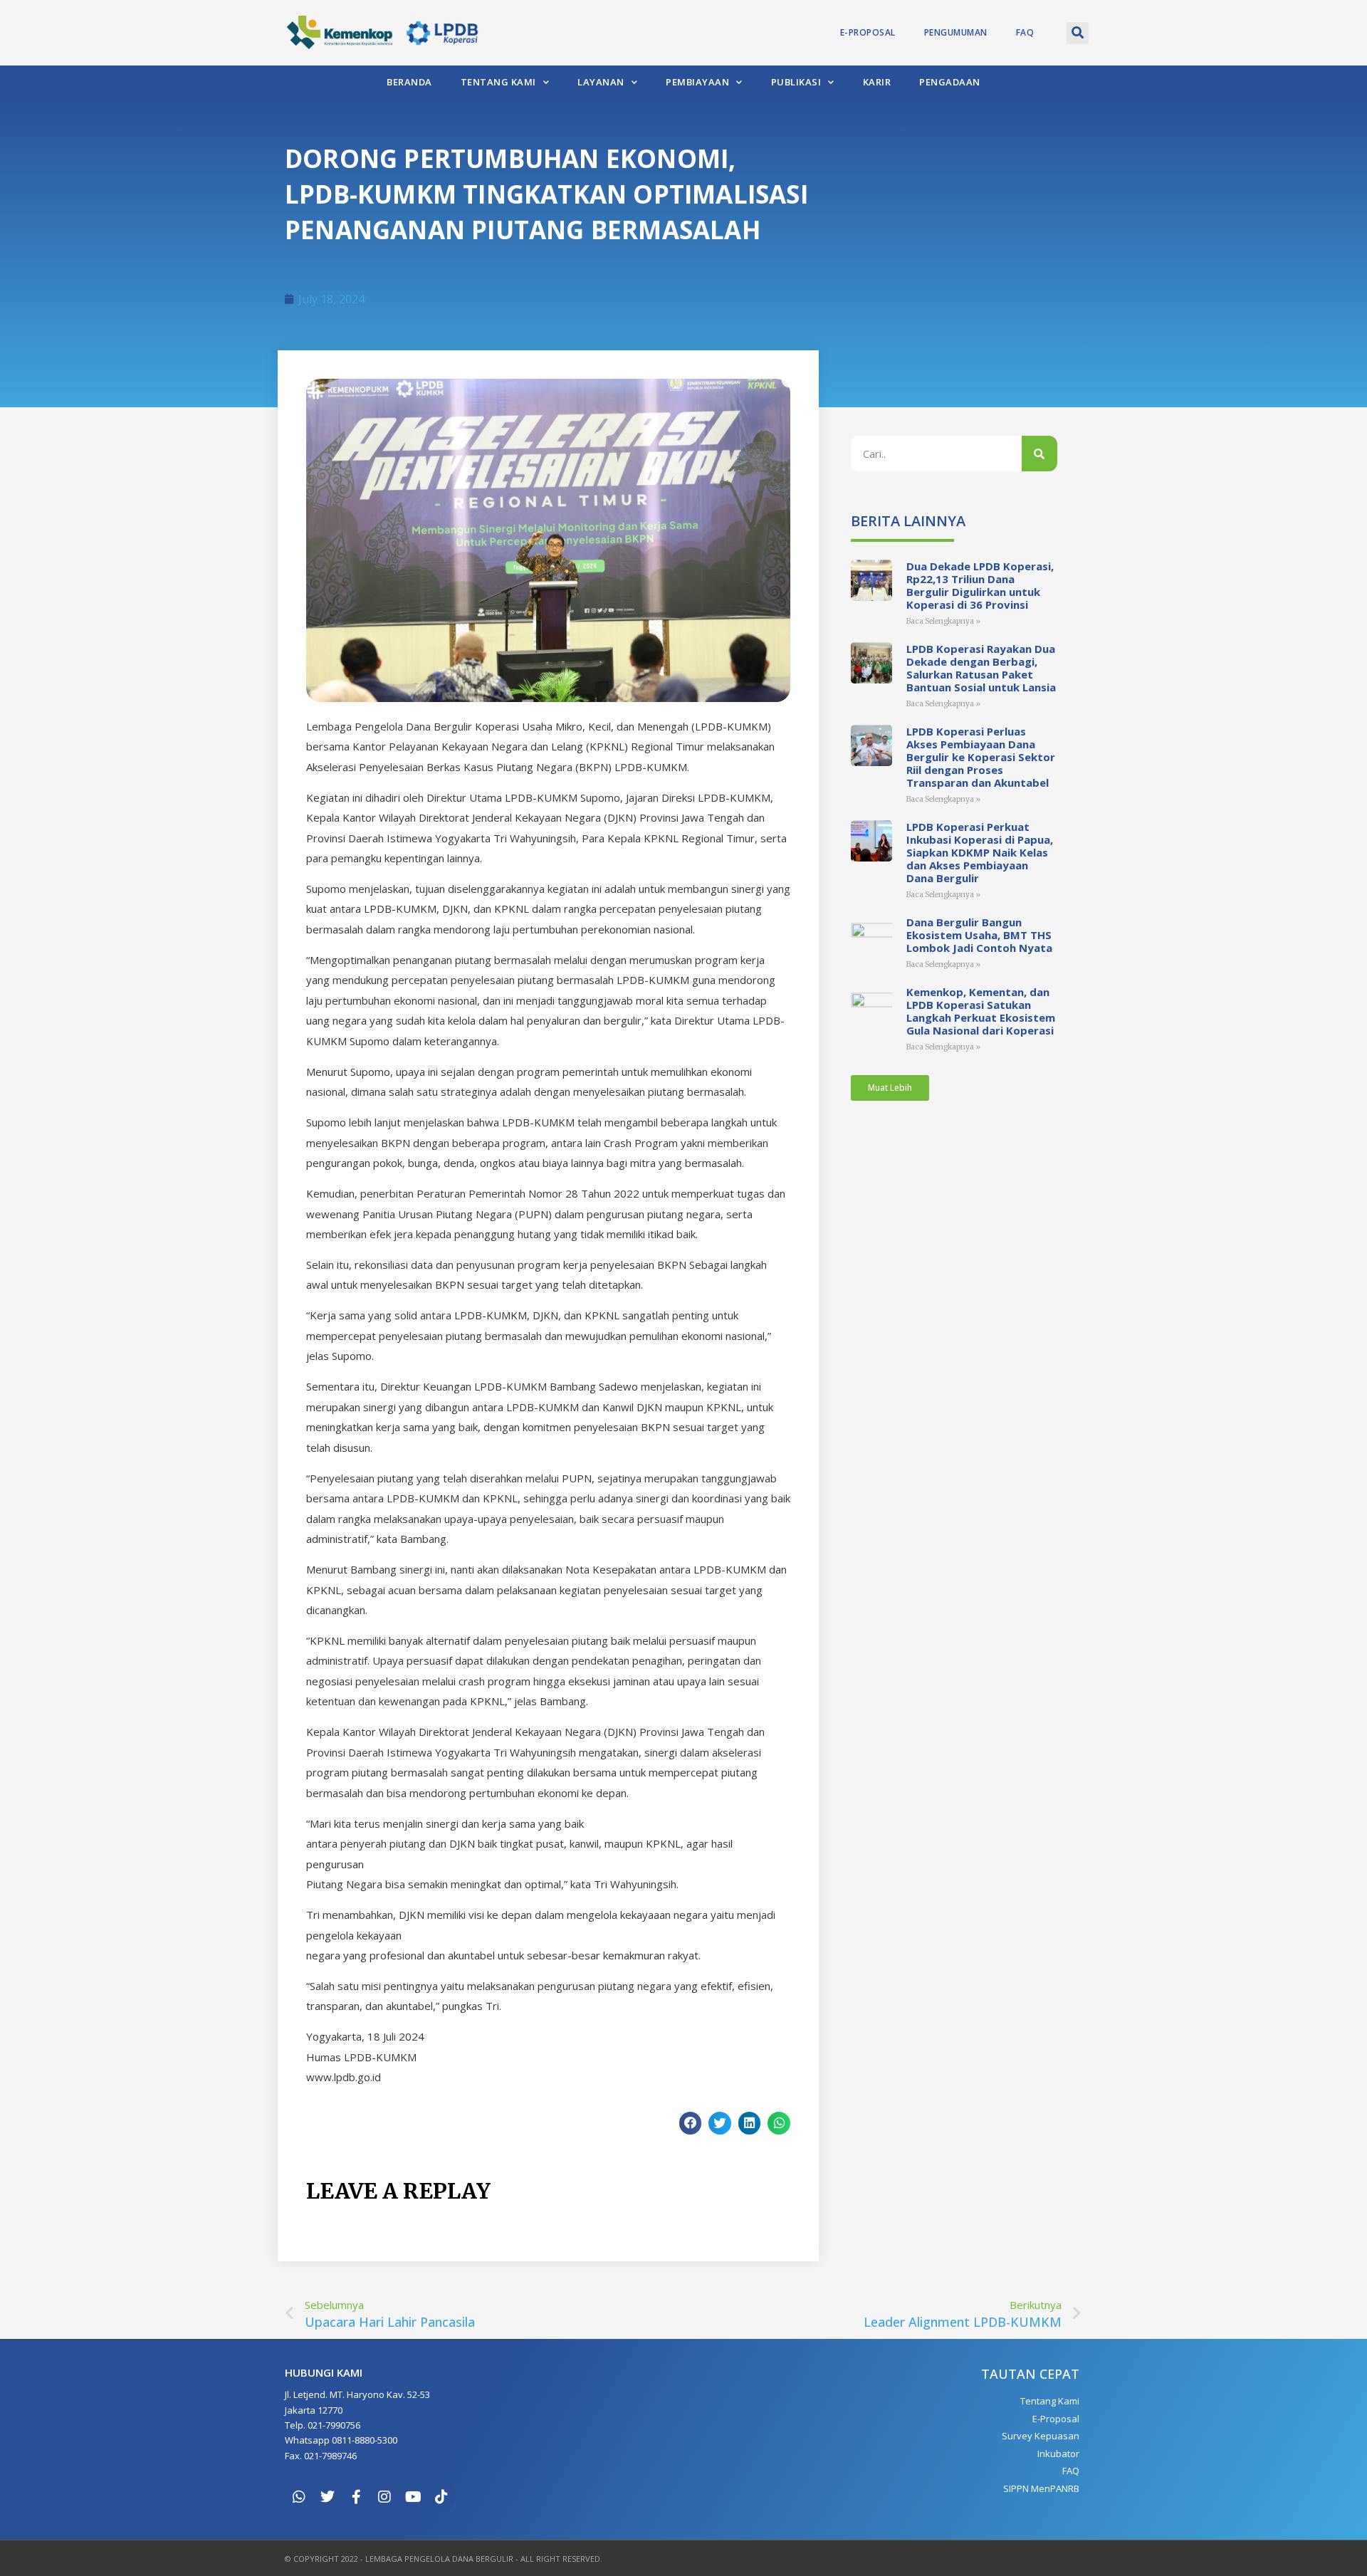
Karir (877, 82)
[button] (1078, 33)
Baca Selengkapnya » (943, 621)
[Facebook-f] (356, 2497)
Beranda (409, 82)
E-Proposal (868, 32)
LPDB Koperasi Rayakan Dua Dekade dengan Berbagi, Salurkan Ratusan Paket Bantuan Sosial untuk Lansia (981, 668)
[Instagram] (384, 2497)
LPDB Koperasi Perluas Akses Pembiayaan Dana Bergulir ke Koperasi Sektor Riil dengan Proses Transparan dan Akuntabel (981, 757)
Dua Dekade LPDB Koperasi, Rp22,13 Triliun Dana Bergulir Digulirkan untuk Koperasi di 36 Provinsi (980, 585)
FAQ (1025, 32)
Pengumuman (956, 32)
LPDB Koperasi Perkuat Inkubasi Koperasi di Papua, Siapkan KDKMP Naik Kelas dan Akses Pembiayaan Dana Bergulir (980, 852)
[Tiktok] (441, 2497)
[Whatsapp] (299, 2497)
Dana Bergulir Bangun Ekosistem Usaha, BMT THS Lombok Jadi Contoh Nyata (979, 935)
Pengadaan (950, 82)
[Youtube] (413, 2497)
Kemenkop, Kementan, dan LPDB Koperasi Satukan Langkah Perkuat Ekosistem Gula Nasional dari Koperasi (981, 1011)
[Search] (1039, 454)
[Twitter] (328, 2497)
